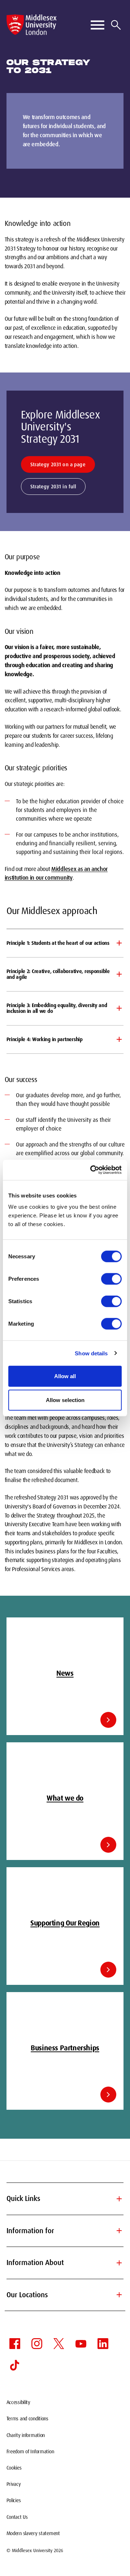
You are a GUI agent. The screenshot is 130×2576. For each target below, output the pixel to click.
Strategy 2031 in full (53, 487)
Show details (91, 1353)
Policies (14, 2500)
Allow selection (65, 1400)
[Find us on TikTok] (15, 2365)
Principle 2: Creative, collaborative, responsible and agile (58, 974)
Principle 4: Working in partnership (45, 1039)
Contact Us (17, 2517)
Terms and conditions (27, 2419)
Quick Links (65, 2199)
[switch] (111, 1279)
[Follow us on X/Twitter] (59, 2344)
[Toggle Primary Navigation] (97, 25)
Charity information (26, 2435)
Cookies (14, 2468)
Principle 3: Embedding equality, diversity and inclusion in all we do (57, 1008)
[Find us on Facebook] (15, 2344)
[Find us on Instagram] (37, 2344)
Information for (65, 2231)
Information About (65, 2263)
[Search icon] (116, 25)
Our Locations (65, 2295)
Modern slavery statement (33, 2533)
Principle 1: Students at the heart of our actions (58, 943)
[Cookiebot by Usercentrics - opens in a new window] (92, 1170)
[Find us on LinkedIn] (103, 2344)
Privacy (14, 2484)
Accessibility (18, 2402)
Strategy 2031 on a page (58, 464)
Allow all (65, 1376)
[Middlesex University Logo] (32, 25)
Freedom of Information (30, 2451)
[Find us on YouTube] (81, 2344)
